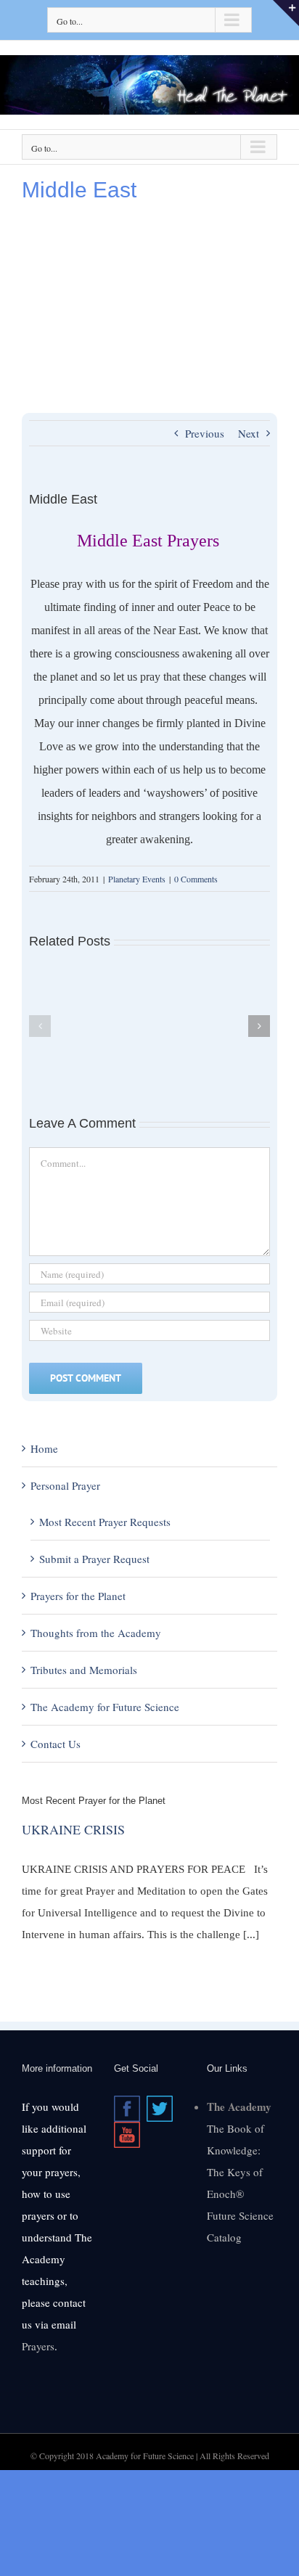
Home (44, 1448)
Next (249, 433)
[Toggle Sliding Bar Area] (286, 13)
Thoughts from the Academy (96, 1633)
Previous (205, 433)
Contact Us (56, 1744)
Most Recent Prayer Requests (105, 1522)
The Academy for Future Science (105, 1707)
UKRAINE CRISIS (73, 1829)
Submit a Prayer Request (94, 1559)
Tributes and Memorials (84, 1670)
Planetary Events (137, 879)
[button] (40, 1026)
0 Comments (196, 879)
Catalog (224, 2237)
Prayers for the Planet (78, 1596)
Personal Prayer (65, 1485)
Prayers (38, 2346)
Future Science (240, 2215)
